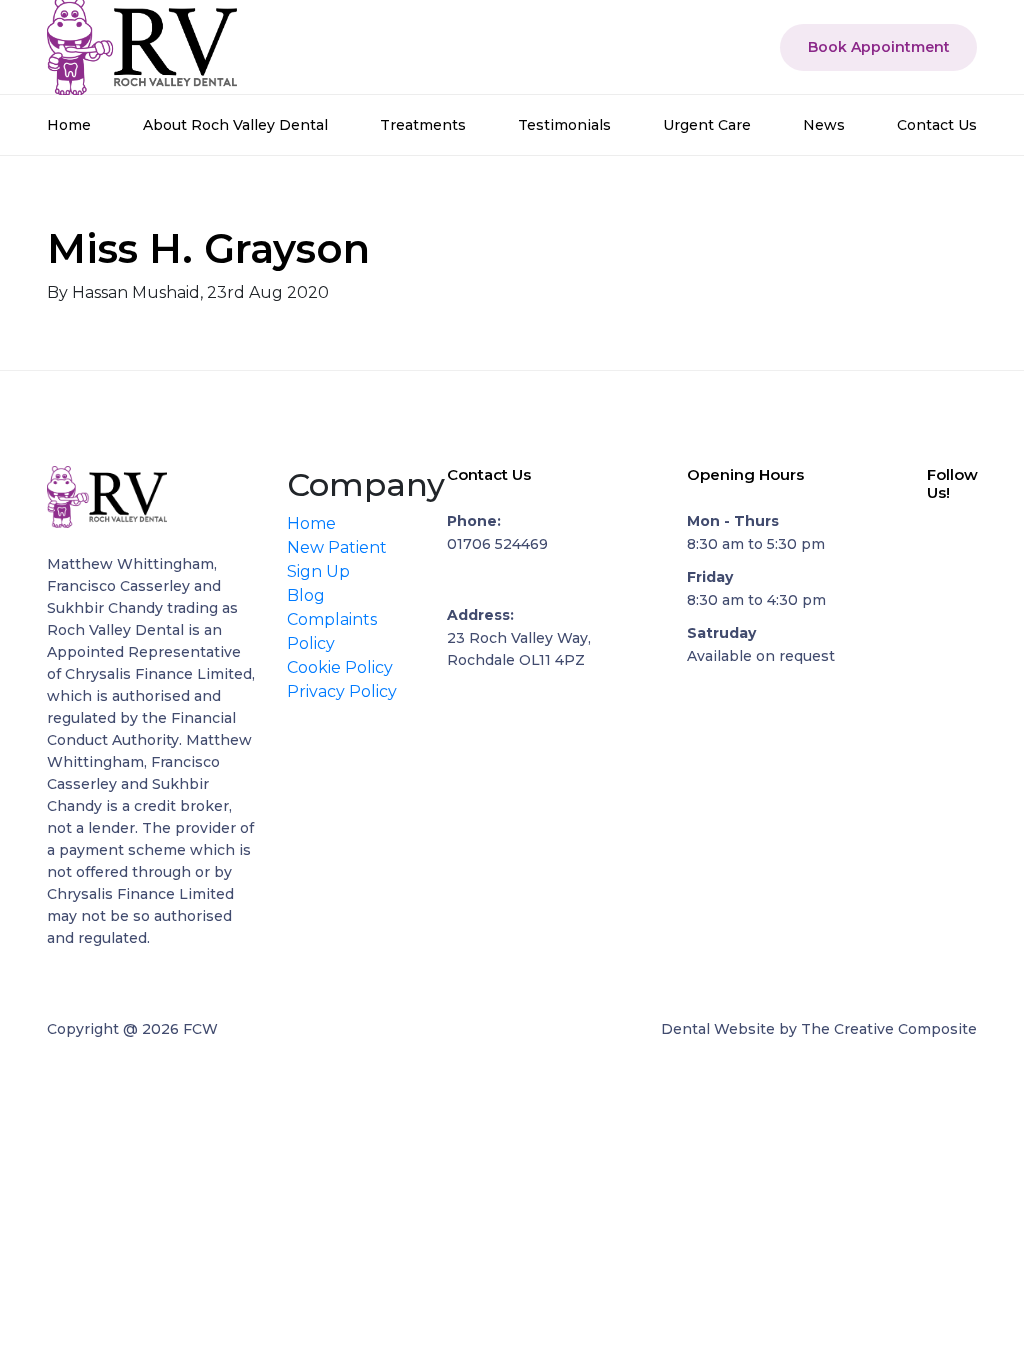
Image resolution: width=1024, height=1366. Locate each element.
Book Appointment (879, 47)
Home (69, 125)
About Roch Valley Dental (235, 125)
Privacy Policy (342, 691)
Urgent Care (707, 125)
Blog (306, 595)
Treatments (423, 125)
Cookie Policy (340, 667)
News (824, 125)
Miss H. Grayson (208, 248)
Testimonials (564, 125)
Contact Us (937, 125)
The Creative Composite (889, 1029)
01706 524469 (497, 544)
